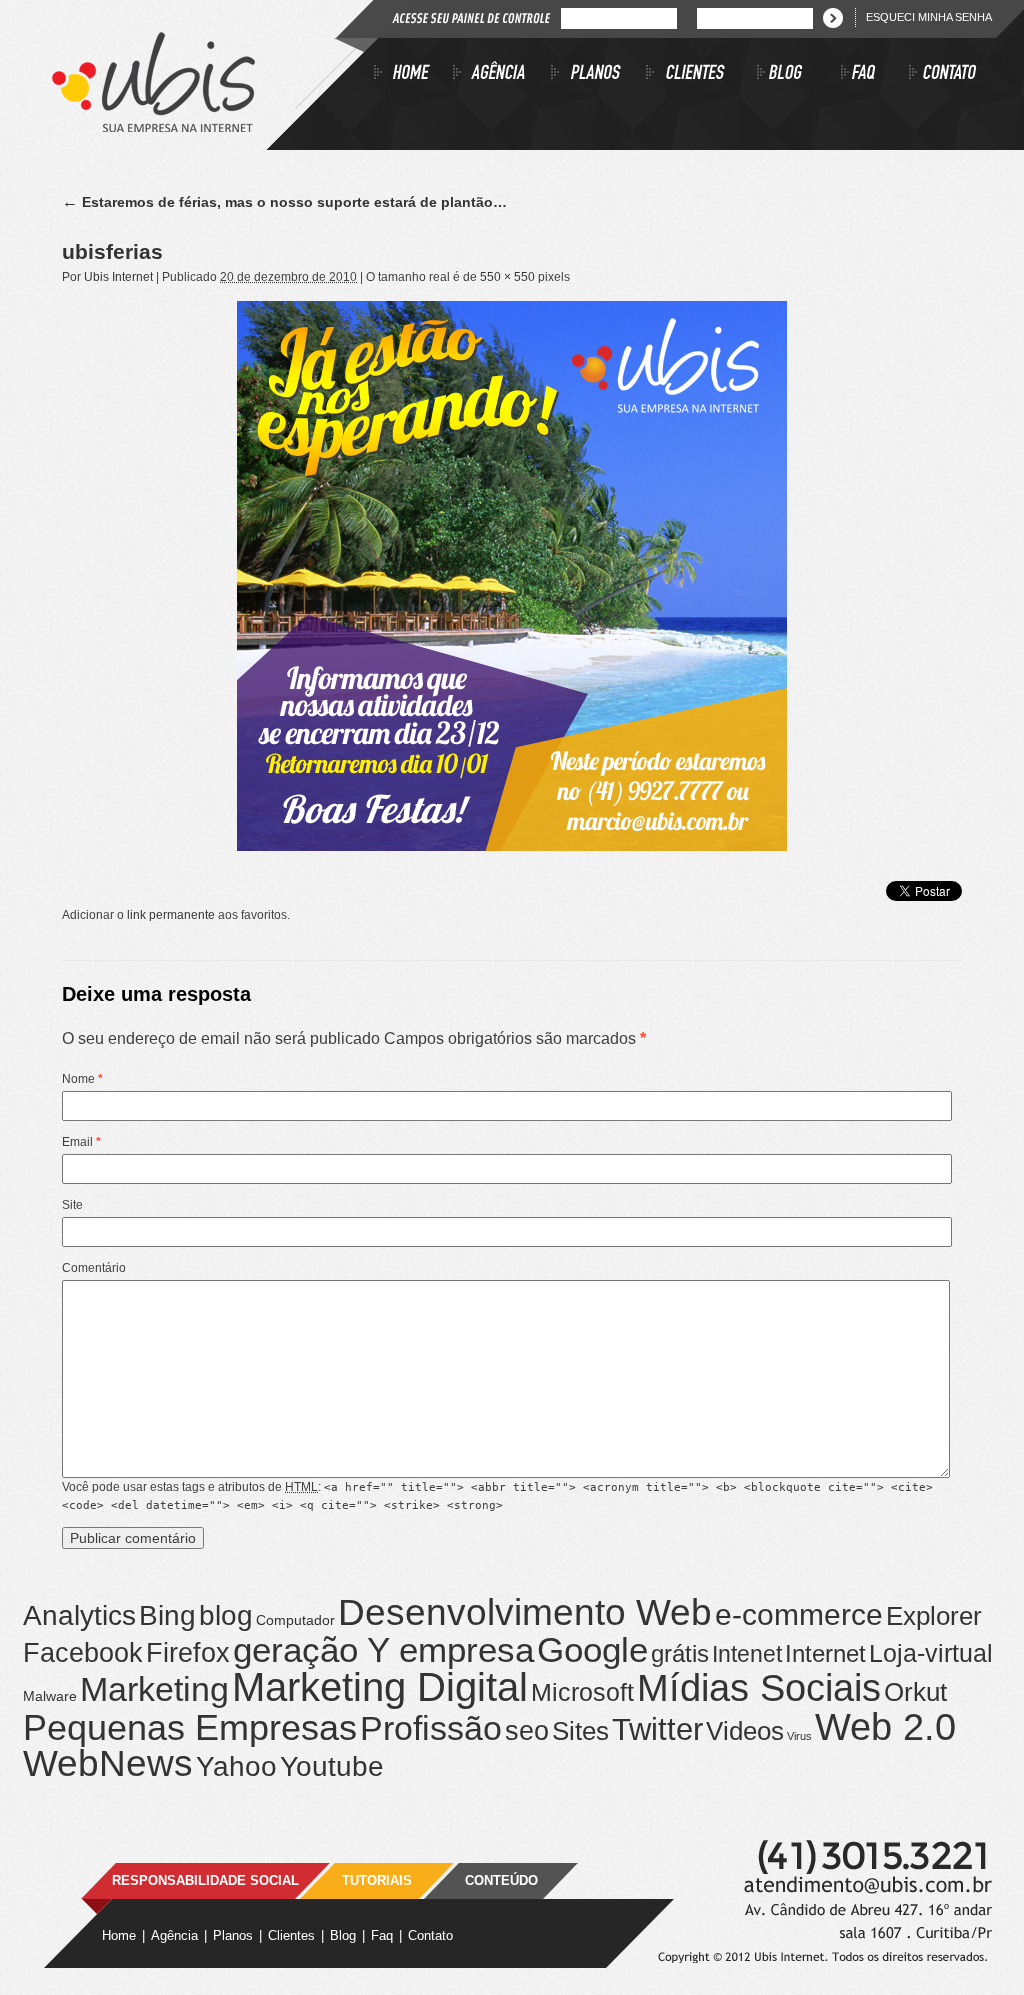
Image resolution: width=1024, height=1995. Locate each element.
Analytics (79, 1615)
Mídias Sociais (759, 1688)
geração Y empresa (383, 1650)
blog (226, 1615)
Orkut (915, 1692)
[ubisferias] (512, 576)
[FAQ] (875, 75)
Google (592, 1649)
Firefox (188, 1653)
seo (527, 1731)
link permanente (171, 915)
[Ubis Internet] (153, 126)
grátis (680, 1653)
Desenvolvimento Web (525, 1612)
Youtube (332, 1766)
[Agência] (502, 75)
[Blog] (799, 75)
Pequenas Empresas (190, 1727)
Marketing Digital (380, 1687)
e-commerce (799, 1614)
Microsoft (582, 1692)
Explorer (934, 1616)
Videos (745, 1731)
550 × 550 (507, 277)
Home (119, 1935)
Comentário (94, 1268)
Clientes (291, 1935)
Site (72, 1205)
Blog (343, 1935)
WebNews (108, 1763)
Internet (825, 1653)
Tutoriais (377, 1880)
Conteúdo (501, 1880)
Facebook (83, 1653)
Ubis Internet (118, 277)
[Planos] (598, 75)
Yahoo (236, 1766)
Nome (82, 1079)
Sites (580, 1731)
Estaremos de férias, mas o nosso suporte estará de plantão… (284, 202)
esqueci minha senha (929, 17)
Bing (167, 1615)
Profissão (431, 1728)
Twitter (657, 1729)
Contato (430, 1935)
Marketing (154, 1689)
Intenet (747, 1654)
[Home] (413, 75)
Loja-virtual (931, 1653)
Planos (233, 1935)
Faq (382, 1935)
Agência (174, 1935)
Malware (50, 1696)
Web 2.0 (885, 1727)
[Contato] (943, 75)
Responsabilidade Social (205, 1880)
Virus (799, 1736)
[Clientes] (701, 75)
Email (81, 1142)
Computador (295, 1620)
